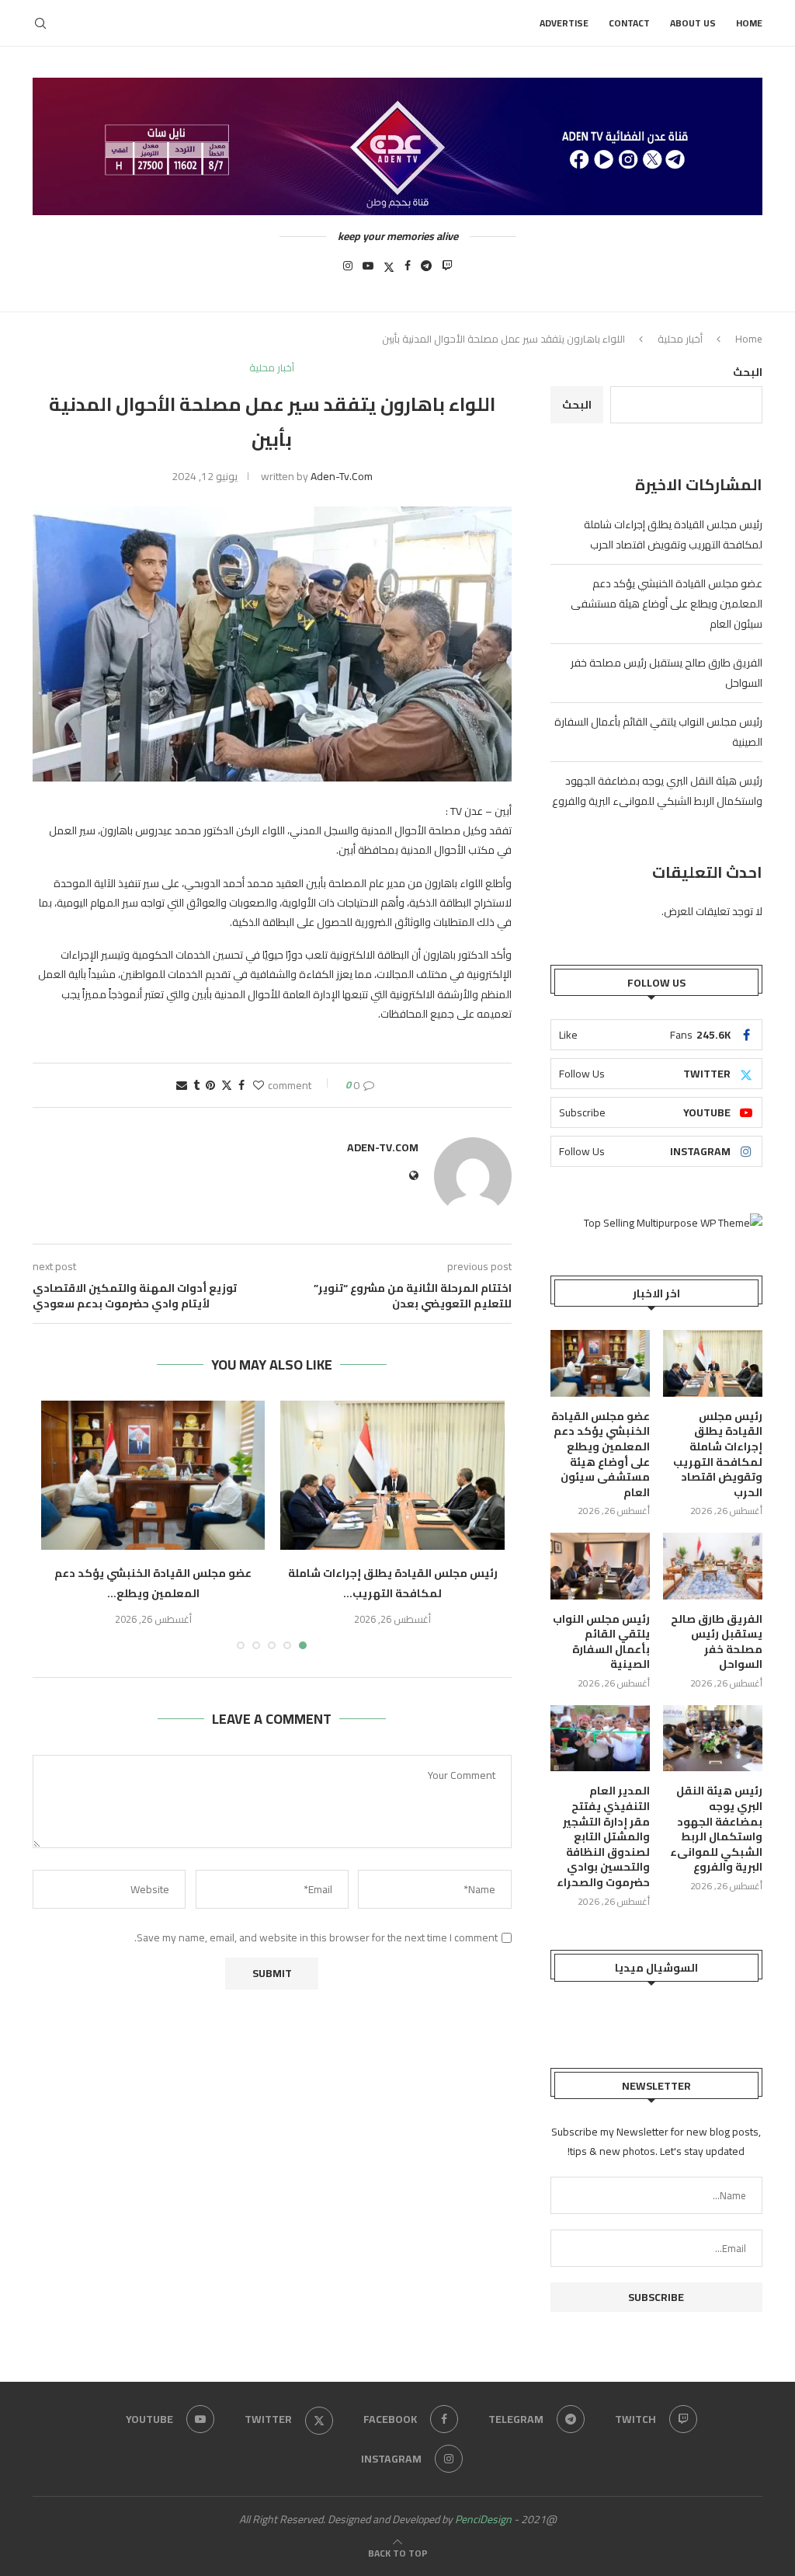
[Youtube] (368, 270)
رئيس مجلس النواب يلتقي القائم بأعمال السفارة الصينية (601, 1642)
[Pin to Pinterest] (210, 1085)
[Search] (40, 23)
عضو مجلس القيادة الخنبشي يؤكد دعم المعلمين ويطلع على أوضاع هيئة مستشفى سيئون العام (667, 604)
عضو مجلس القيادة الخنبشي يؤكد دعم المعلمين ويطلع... (153, 1583)
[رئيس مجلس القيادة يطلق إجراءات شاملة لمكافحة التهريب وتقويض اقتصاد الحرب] (392, 1475)
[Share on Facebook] (241, 1085)
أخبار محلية (680, 339)
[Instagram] (348, 270)
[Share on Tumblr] (196, 1085)
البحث (748, 372)
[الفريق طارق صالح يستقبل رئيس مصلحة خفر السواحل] (713, 1566)
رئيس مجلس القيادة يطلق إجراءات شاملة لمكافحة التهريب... (393, 1583)
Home (749, 23)
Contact (629, 23)
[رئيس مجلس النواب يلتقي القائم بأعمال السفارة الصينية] (600, 1566)
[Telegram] (426, 270)
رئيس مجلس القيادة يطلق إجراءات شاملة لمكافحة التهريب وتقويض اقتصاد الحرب (673, 534)
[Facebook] (408, 270)
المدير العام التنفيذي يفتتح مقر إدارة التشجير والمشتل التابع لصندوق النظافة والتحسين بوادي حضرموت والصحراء (603, 1837)
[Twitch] (447, 270)
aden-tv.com (342, 476)
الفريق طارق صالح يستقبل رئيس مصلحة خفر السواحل (717, 1642)
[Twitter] (389, 270)
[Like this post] (259, 1085)
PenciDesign (483, 2519)
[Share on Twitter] (227, 1085)
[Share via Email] (182, 1085)
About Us (693, 23)
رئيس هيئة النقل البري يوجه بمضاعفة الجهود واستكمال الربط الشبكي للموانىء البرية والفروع (657, 791)
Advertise (564, 23)
